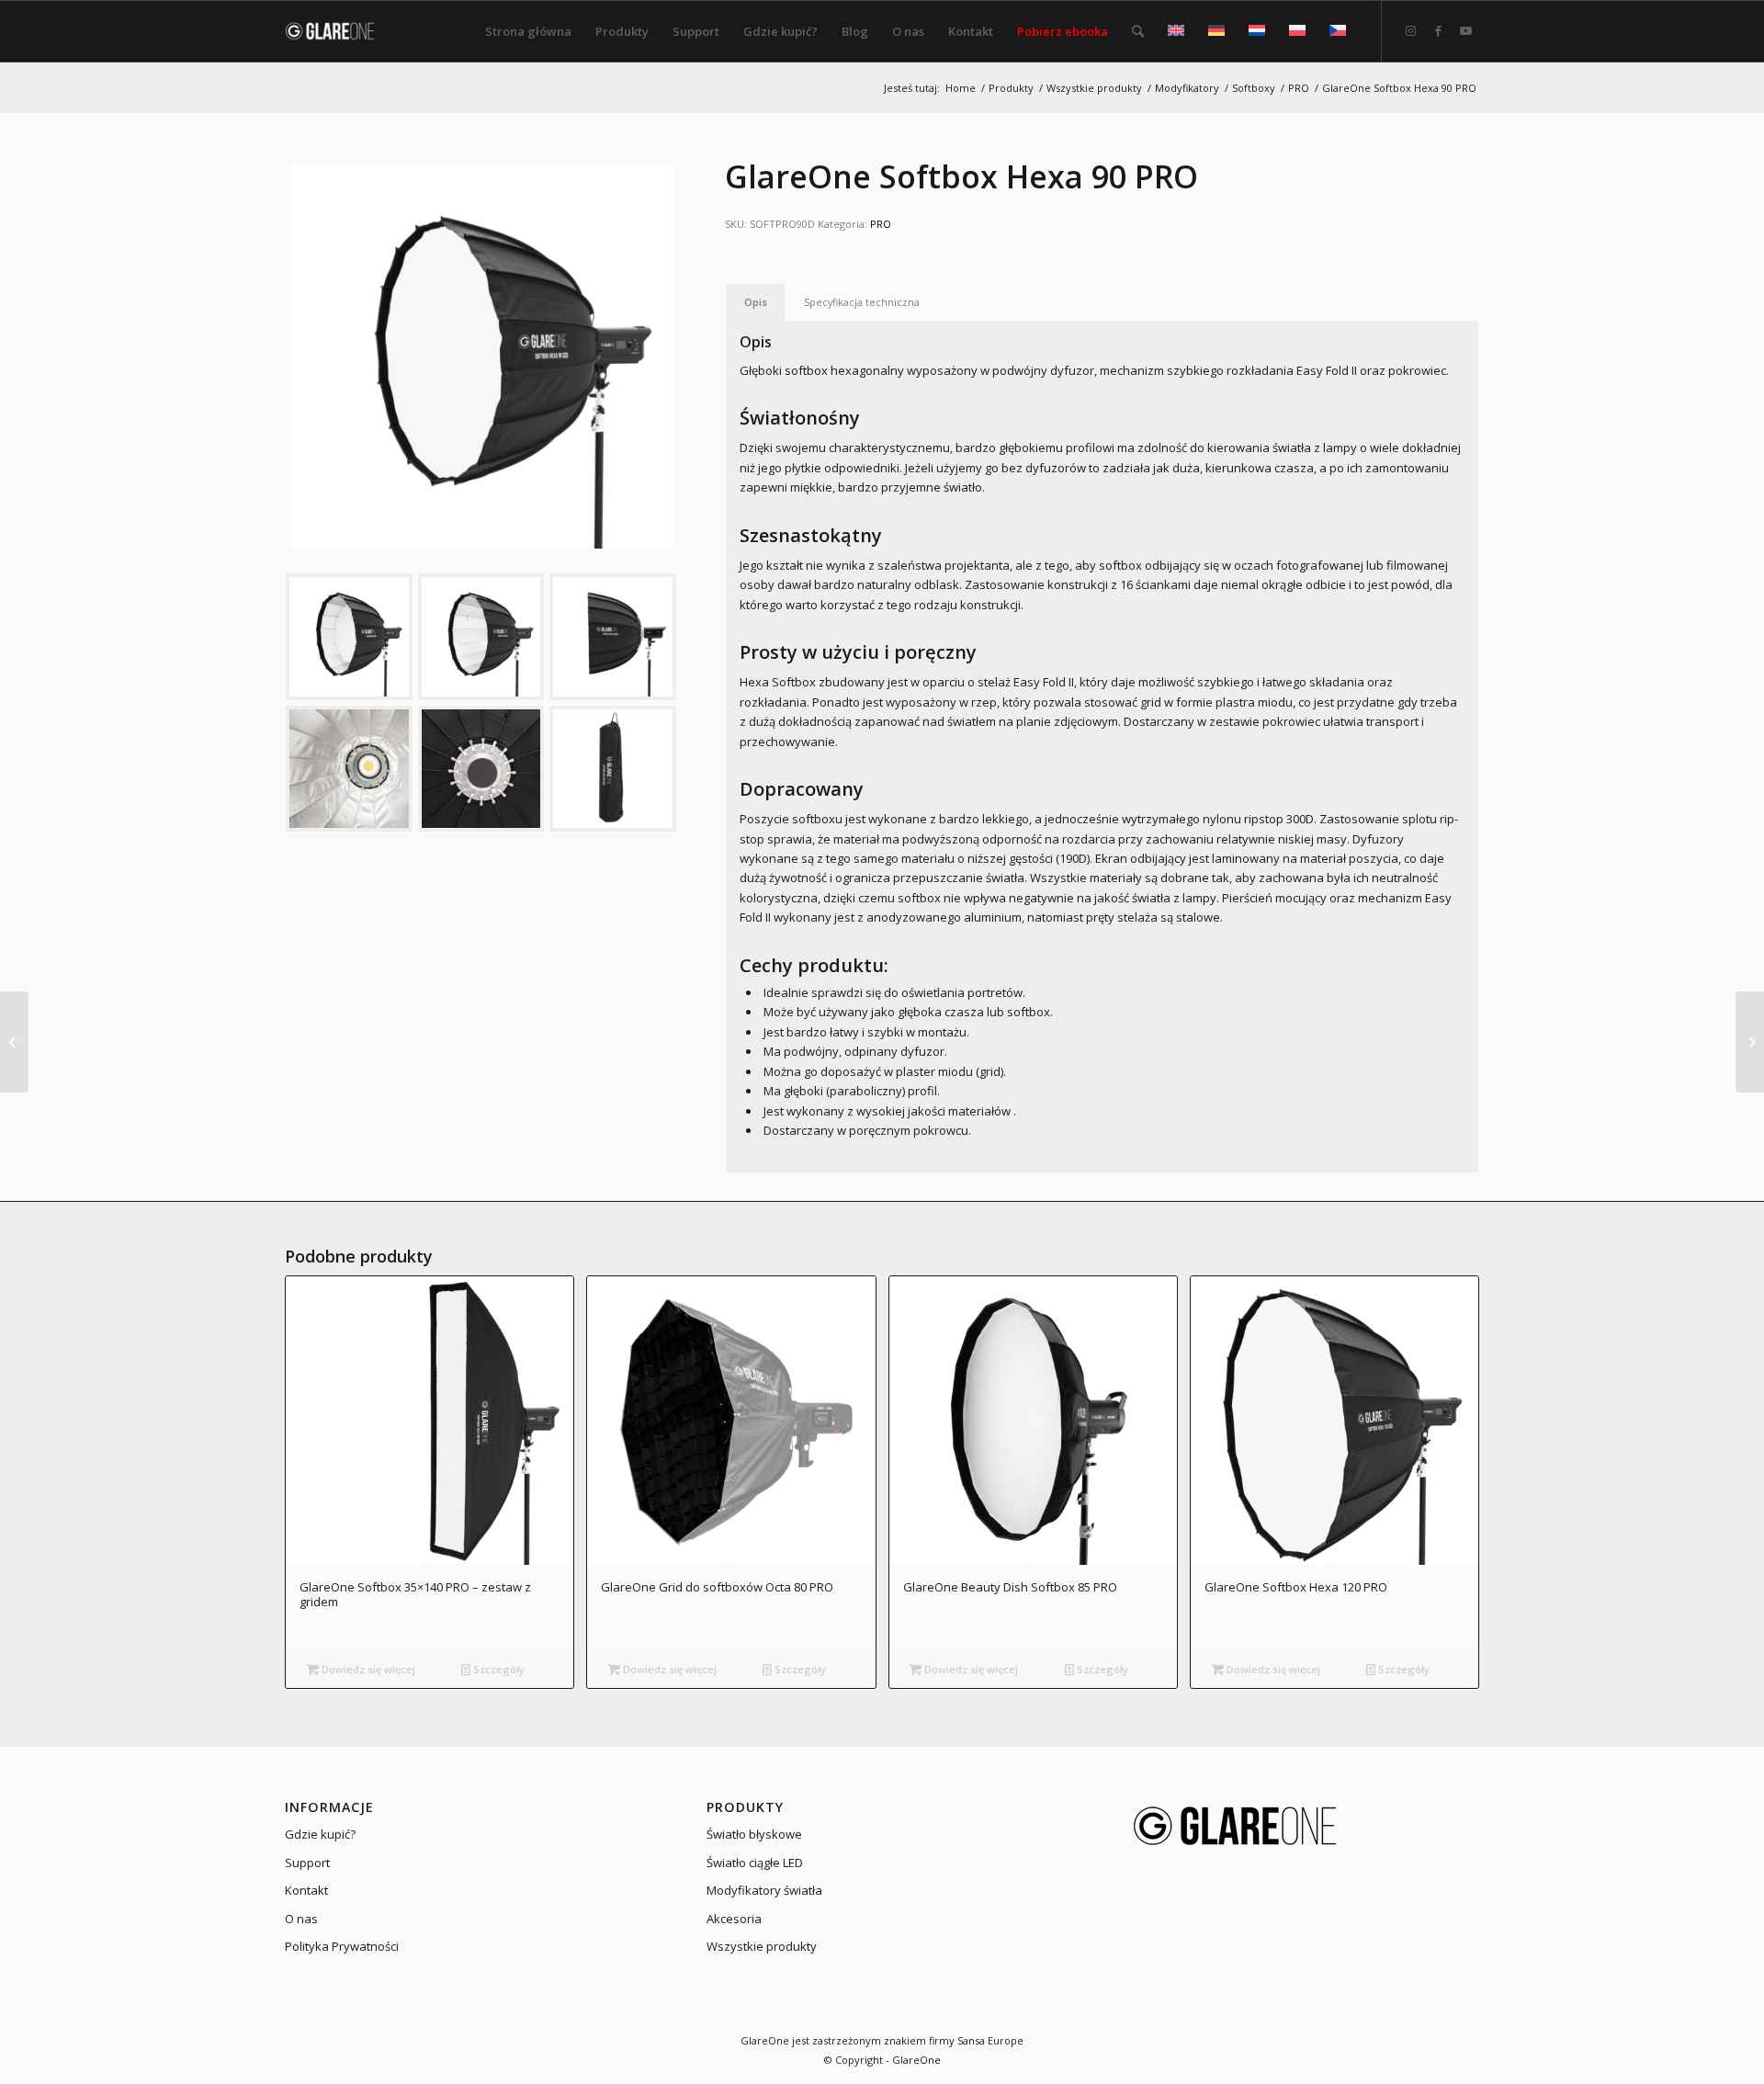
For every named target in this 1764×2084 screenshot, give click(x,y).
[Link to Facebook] (1438, 30)
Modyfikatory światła (764, 1890)
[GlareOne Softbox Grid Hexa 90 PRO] (1750, 1042)
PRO (881, 224)
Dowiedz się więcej (367, 1669)
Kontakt (306, 1890)
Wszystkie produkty (762, 1946)
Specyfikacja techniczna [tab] (862, 302)
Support (307, 1863)
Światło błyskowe (754, 1834)
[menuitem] (528, 31)
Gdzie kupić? (320, 1834)
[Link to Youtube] (1465, 30)
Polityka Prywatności (342, 1946)
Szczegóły (498, 1669)
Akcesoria (734, 1919)
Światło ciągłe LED (755, 1863)
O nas (301, 1919)
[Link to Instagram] (1410, 30)
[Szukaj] (1138, 31)
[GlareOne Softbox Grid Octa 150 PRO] (14, 1042)
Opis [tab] (756, 302)
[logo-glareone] (341, 31)
